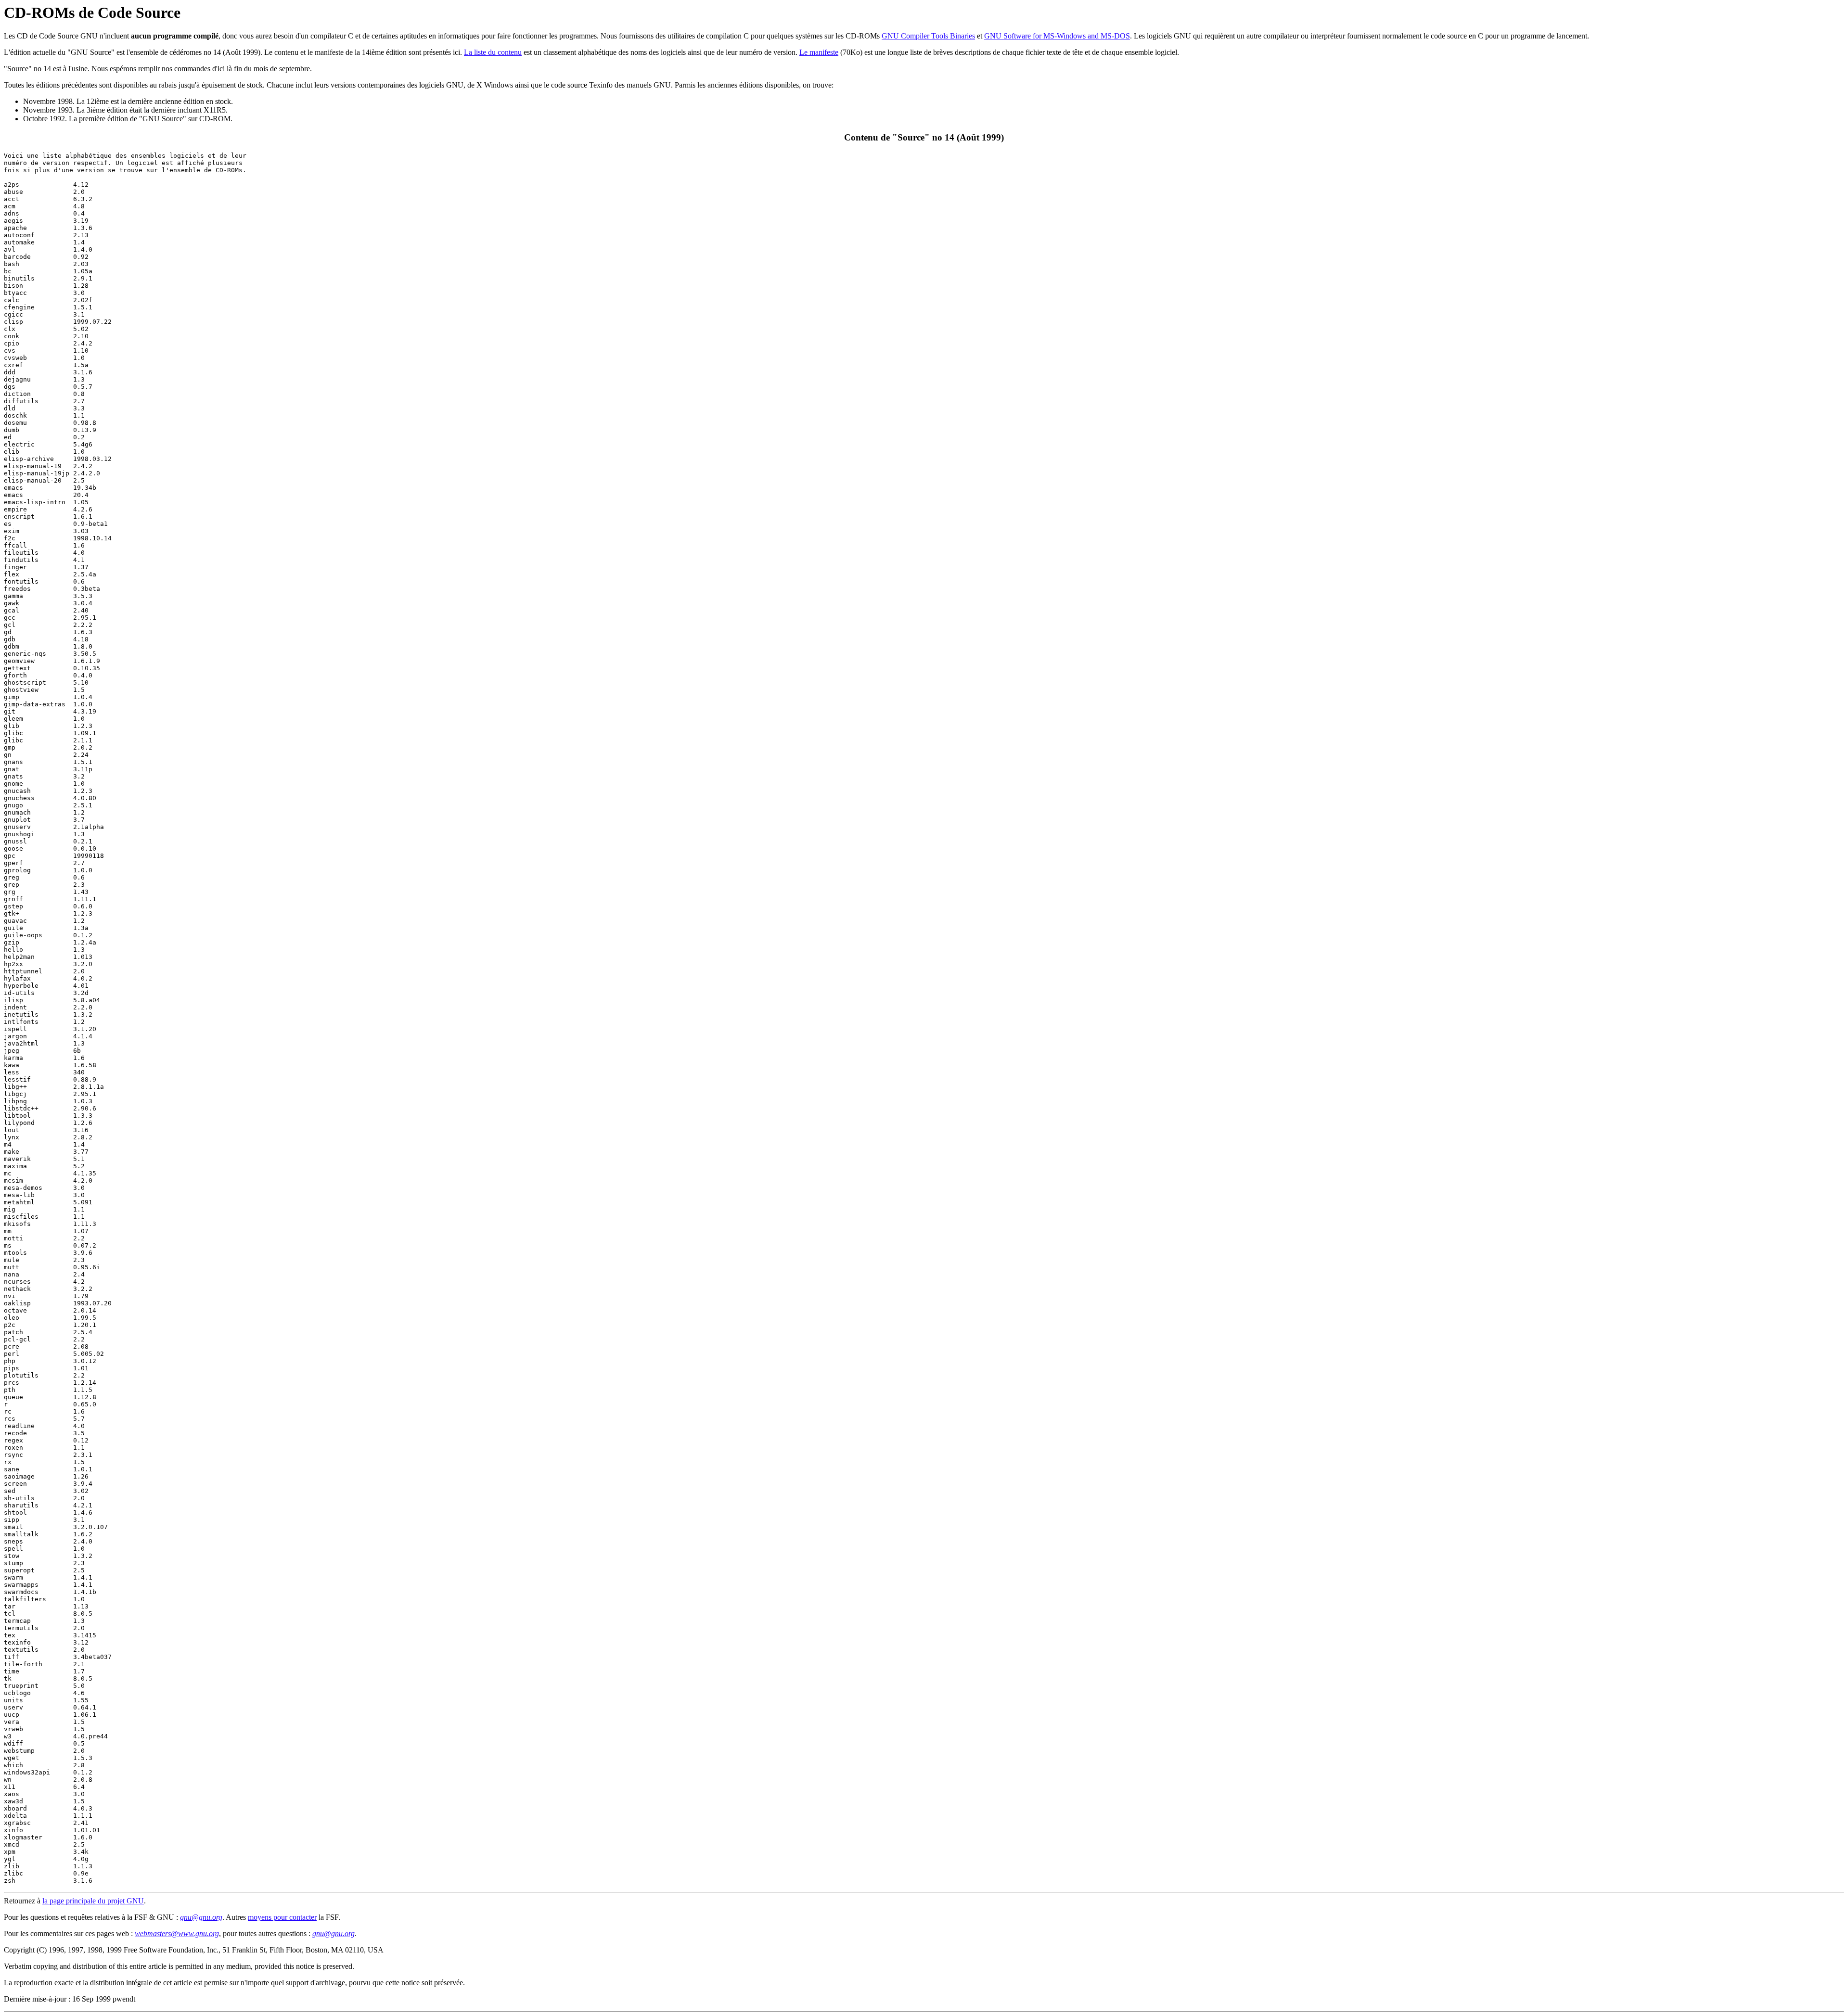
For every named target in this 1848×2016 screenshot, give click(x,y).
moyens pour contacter (282, 1917)
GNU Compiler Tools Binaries (928, 36)
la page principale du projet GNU (93, 1901)
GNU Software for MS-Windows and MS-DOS (1057, 36)
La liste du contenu (493, 52)
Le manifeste (819, 52)
